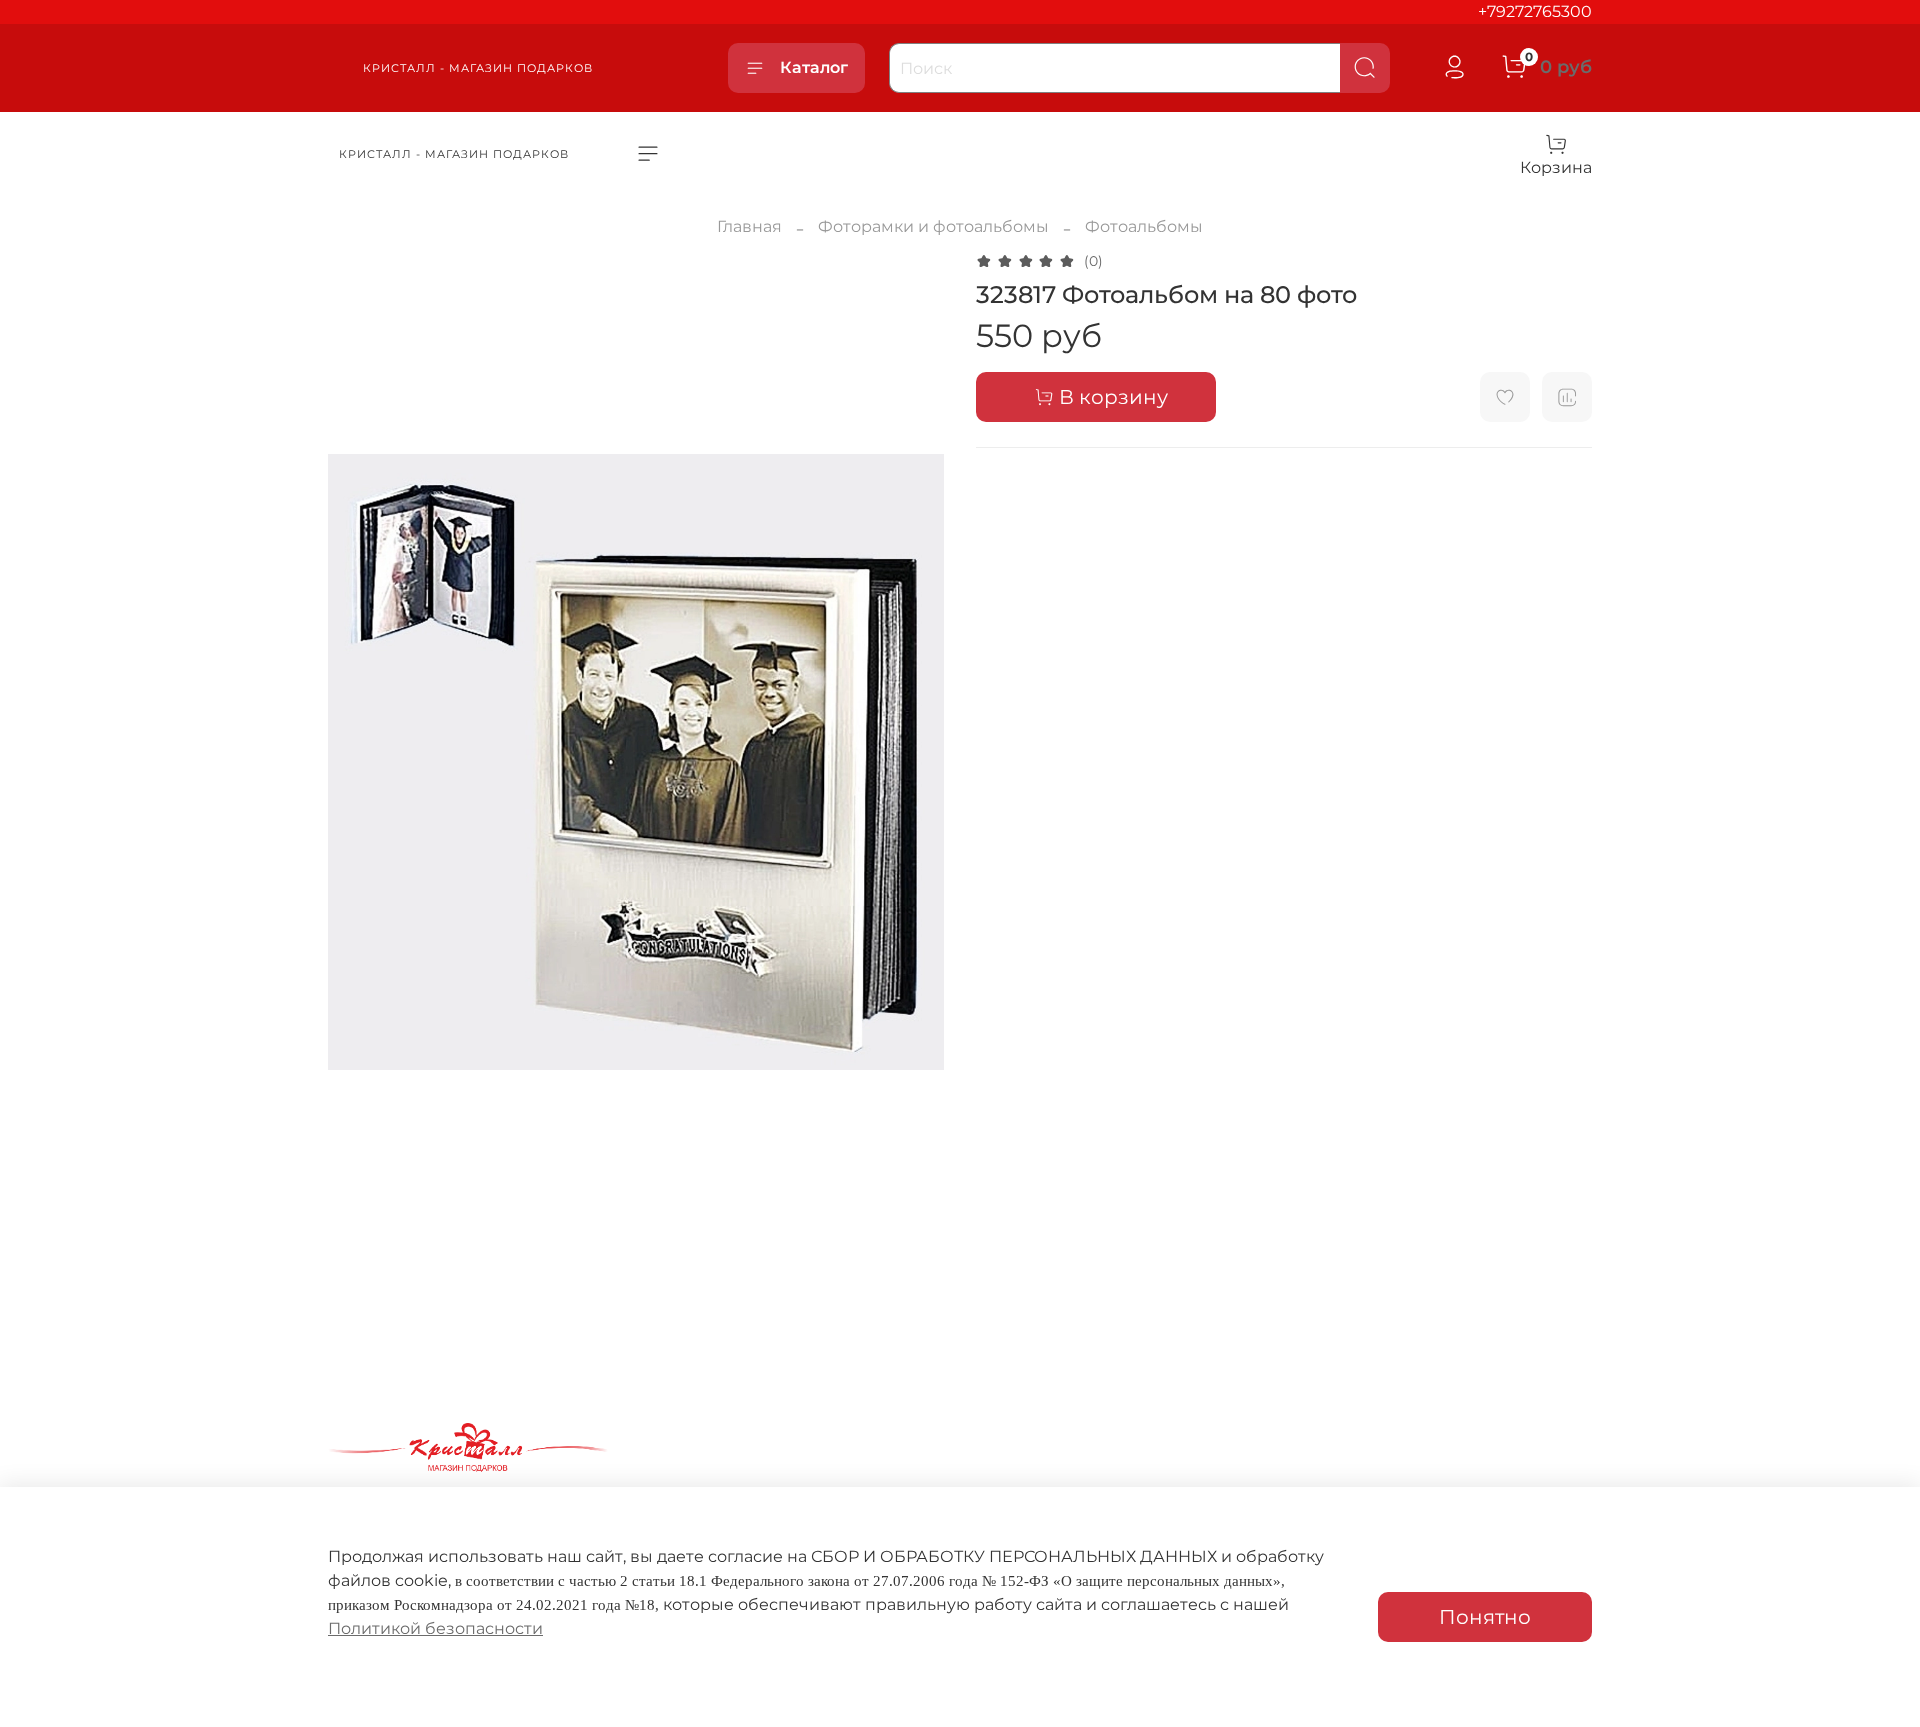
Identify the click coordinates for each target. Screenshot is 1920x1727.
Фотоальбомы (1144, 226)
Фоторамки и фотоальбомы (933, 226)
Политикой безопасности (435, 1628)
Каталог (814, 67)
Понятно (1485, 1617)
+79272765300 (1535, 11)
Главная (749, 226)
